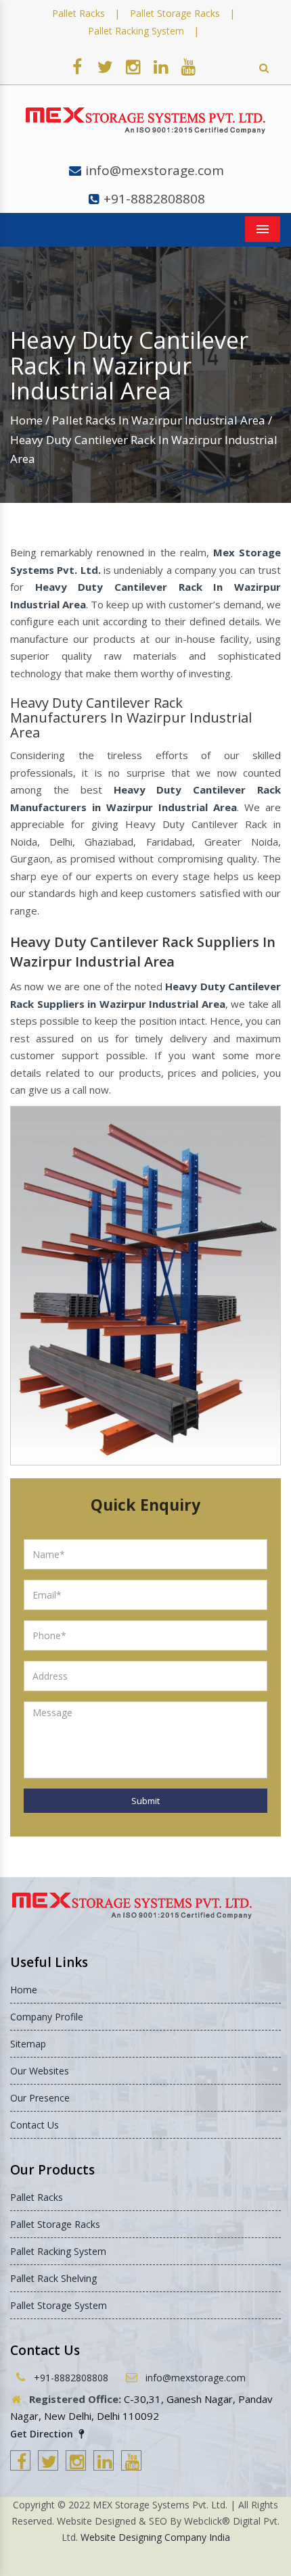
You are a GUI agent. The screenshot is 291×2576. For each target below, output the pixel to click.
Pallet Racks (79, 13)
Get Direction (43, 2434)
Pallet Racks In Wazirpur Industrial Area (159, 420)
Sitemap (28, 2044)
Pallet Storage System (59, 2305)
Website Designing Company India (155, 2537)
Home (26, 420)
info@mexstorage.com (155, 170)
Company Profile (47, 2017)
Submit (145, 1801)
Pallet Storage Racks (175, 13)
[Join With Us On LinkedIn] (160, 66)
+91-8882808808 (154, 199)
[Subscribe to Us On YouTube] (188, 66)
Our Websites (40, 2071)
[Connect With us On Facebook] (77, 66)
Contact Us (35, 2125)
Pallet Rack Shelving (53, 2278)
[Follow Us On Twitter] (105, 66)
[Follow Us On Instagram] (133, 66)
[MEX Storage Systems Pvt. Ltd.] (145, 121)
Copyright (34, 2505)
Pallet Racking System (136, 31)
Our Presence (40, 2098)
